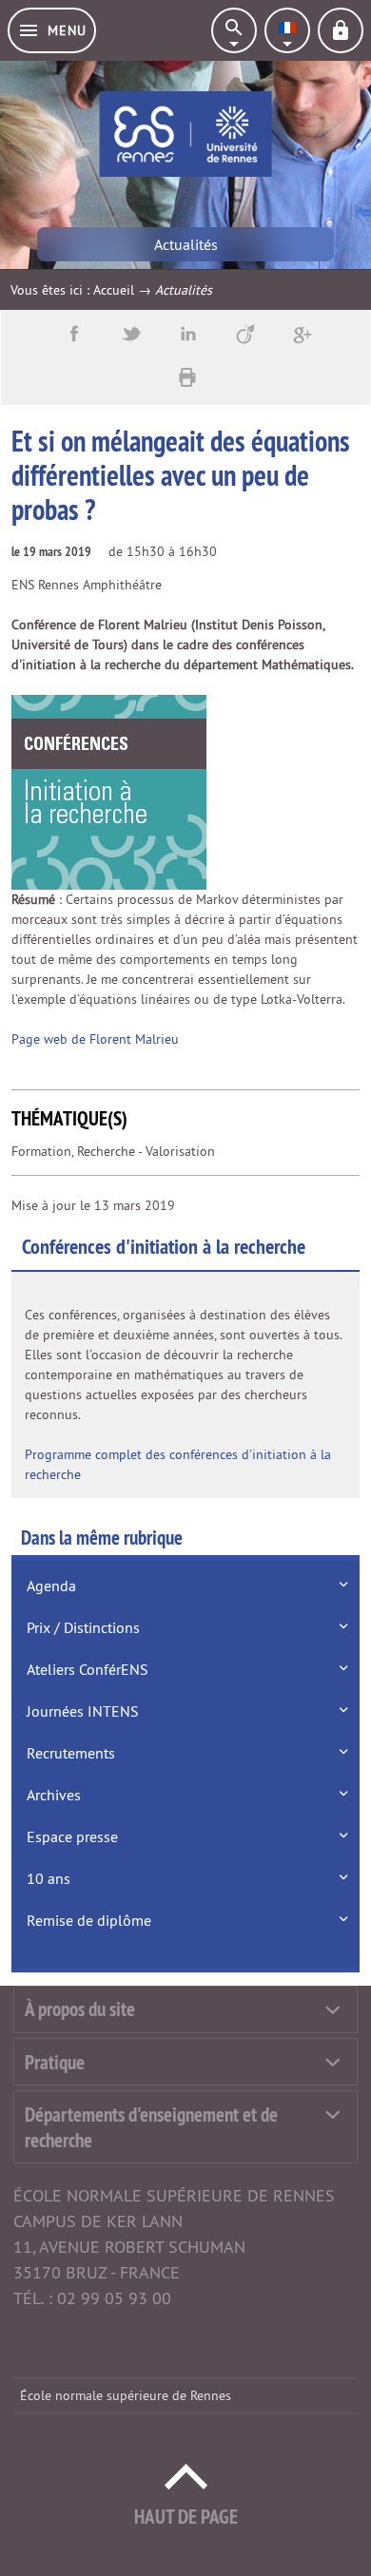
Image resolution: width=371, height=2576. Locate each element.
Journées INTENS (83, 1711)
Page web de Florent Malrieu (95, 1039)
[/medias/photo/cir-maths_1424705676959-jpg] (109, 791)
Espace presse (72, 1836)
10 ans (49, 1878)
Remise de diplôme (89, 1920)
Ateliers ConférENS (88, 1669)
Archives (54, 1795)
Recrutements (71, 1753)
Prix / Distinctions (83, 1627)
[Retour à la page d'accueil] (186, 134)
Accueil (114, 290)
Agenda (51, 1586)
